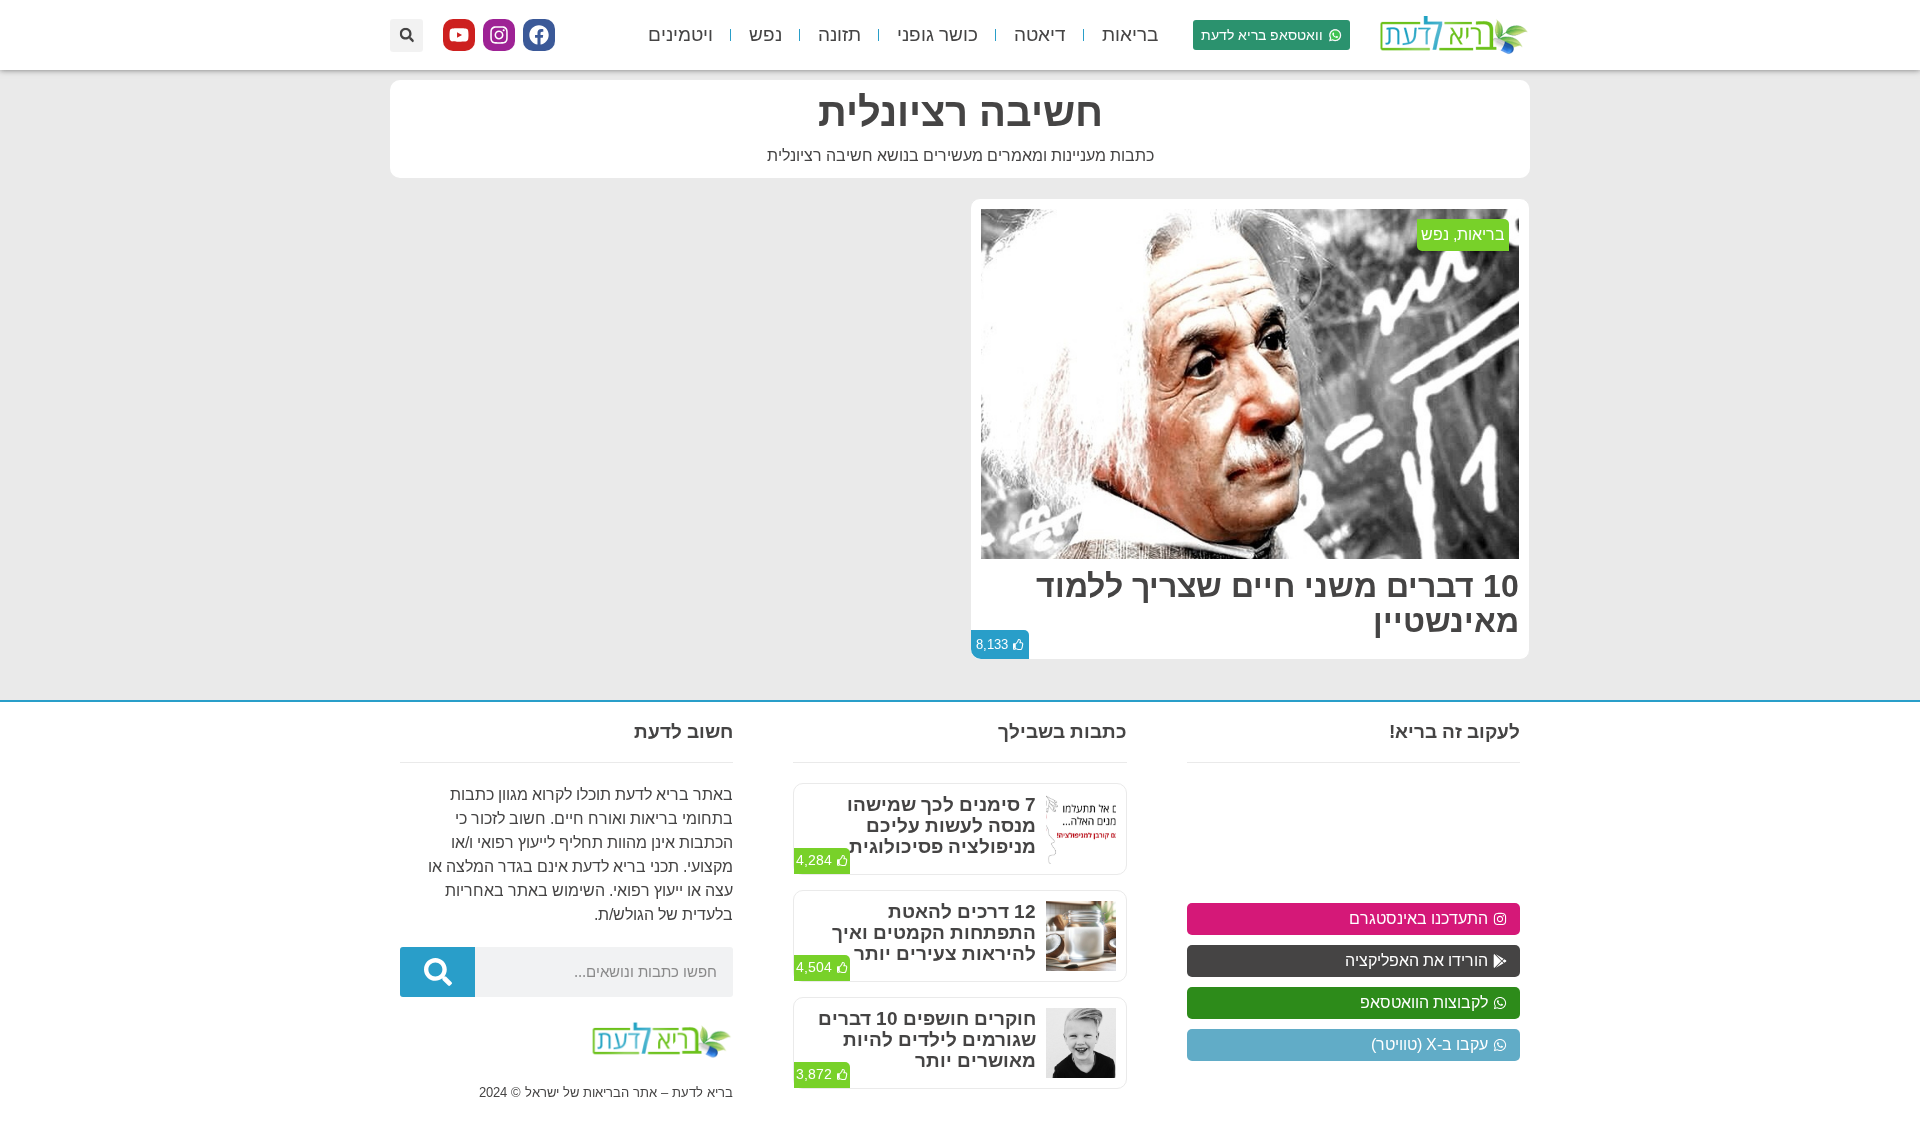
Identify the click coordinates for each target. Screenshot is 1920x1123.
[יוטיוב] (459, 35)
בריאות (1130, 34)
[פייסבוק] (539, 35)
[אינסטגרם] (499, 35)
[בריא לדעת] (1450, 35)
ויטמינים (680, 34)
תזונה (839, 34)
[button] (406, 35)
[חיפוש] (437, 972)
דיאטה (1040, 34)
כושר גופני (937, 34)
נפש (765, 34)
